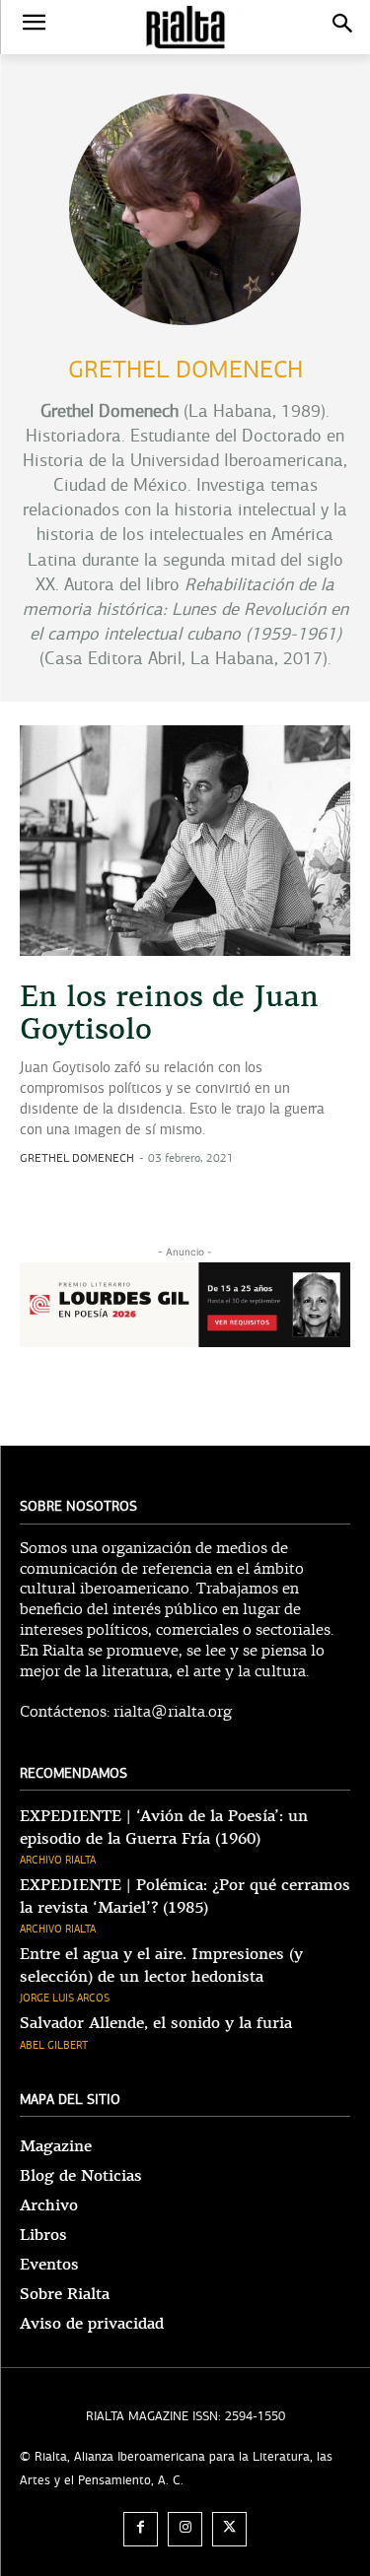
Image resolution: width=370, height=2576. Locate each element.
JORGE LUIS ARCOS (65, 1998)
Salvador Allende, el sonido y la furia (156, 2023)
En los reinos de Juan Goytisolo (169, 1013)
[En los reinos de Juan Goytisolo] (185, 841)
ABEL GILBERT (54, 2045)
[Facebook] (141, 2529)
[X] (229, 2529)
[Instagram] (185, 2529)
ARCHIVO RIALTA (58, 1860)
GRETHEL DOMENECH (77, 1158)
